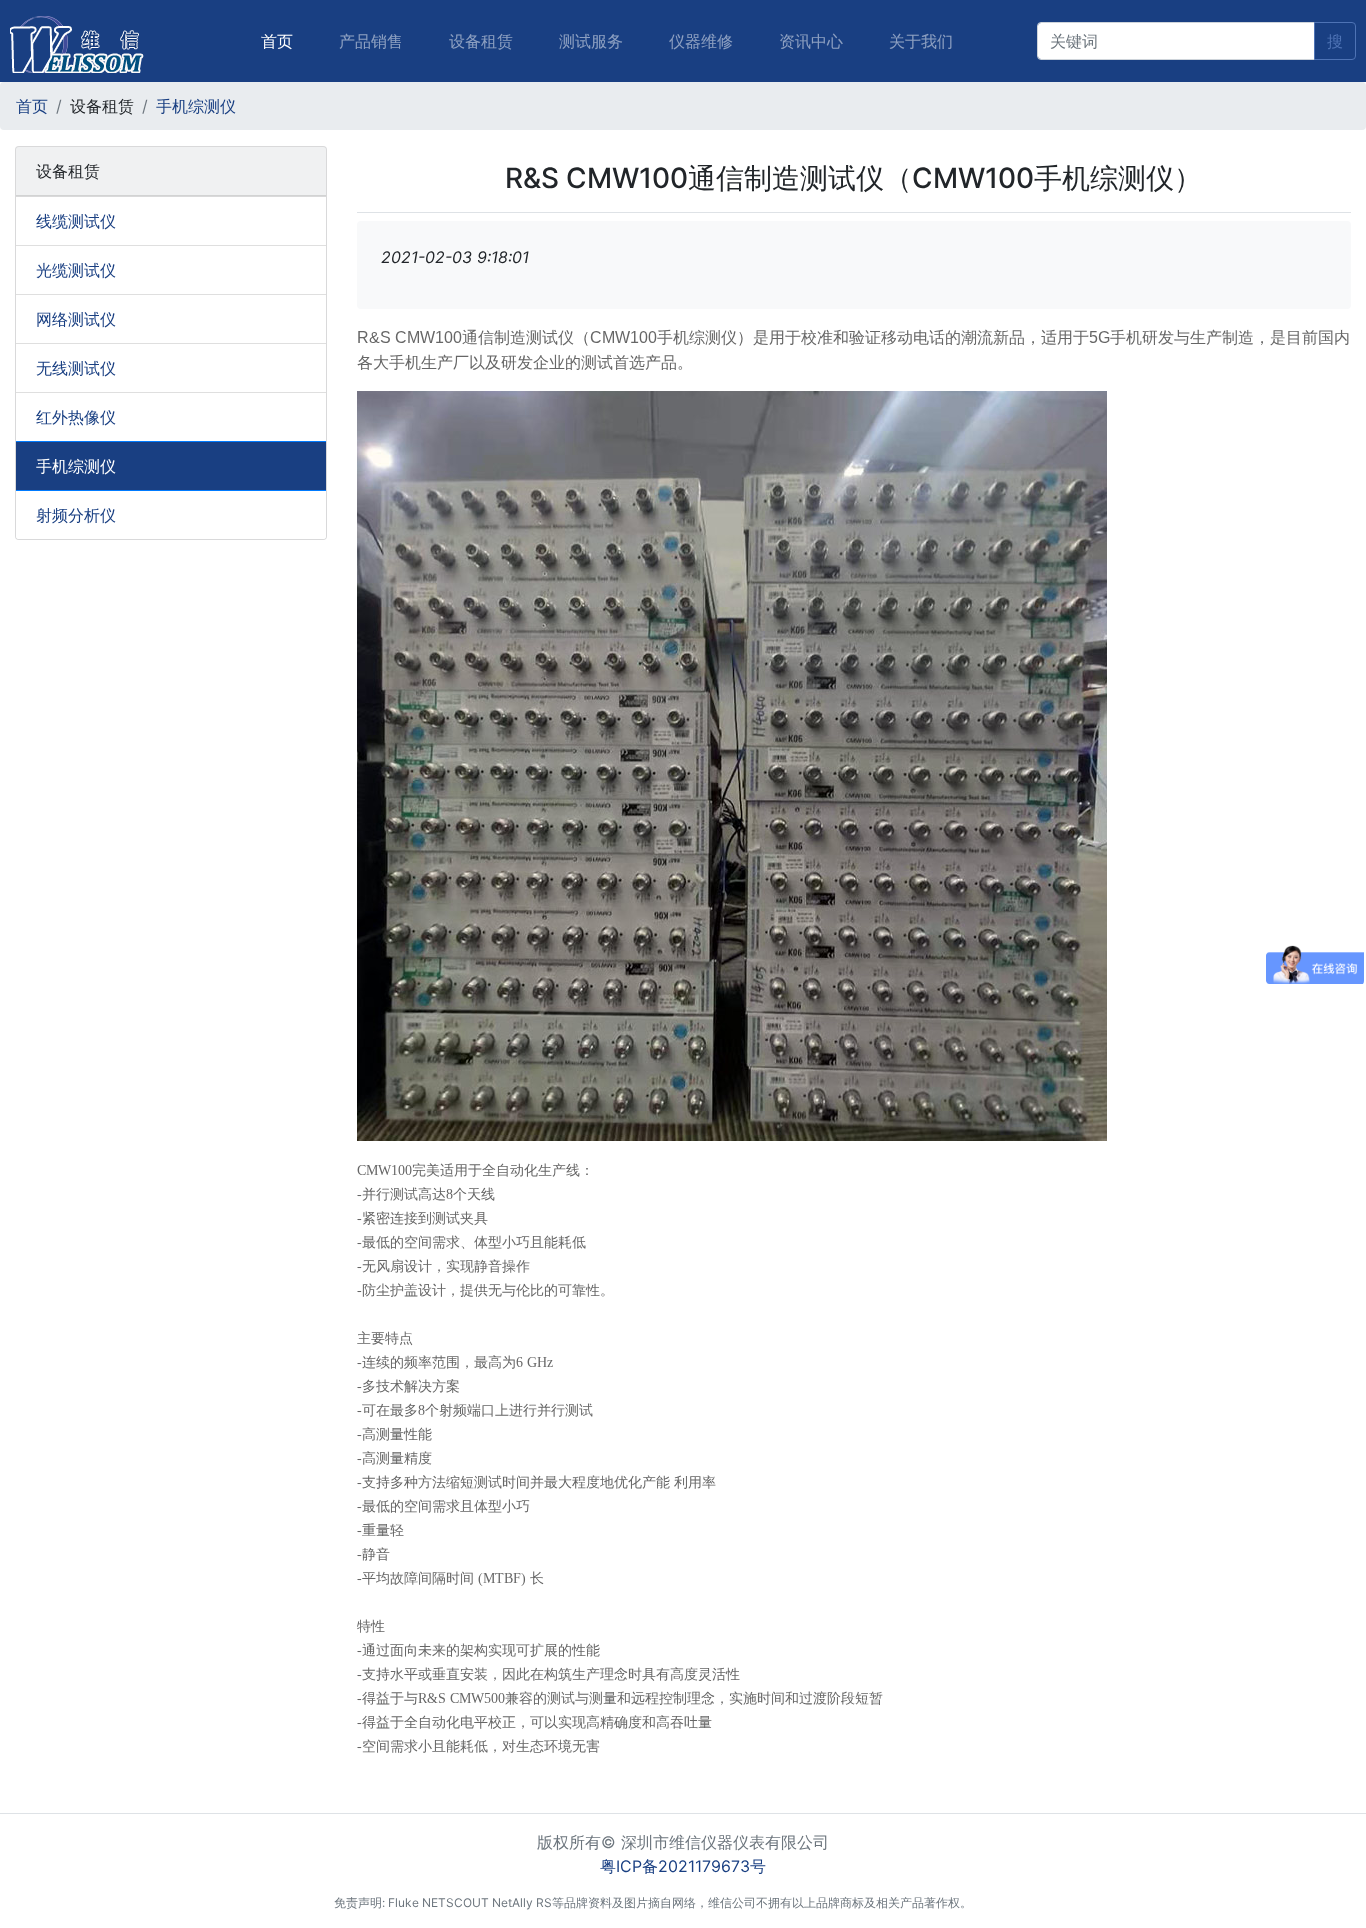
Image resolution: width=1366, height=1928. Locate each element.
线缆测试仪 (76, 221)
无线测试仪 (76, 368)
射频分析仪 (76, 515)
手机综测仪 (196, 106)
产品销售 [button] (371, 41)
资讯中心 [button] (811, 41)
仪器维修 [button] (701, 41)
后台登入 (1008, 1902)
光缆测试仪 (76, 270)
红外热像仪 (76, 417)
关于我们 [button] (921, 41)
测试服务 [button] (591, 41)
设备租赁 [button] (481, 41)
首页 (281, 40)
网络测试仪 (76, 319)
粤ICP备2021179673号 (683, 1866)
